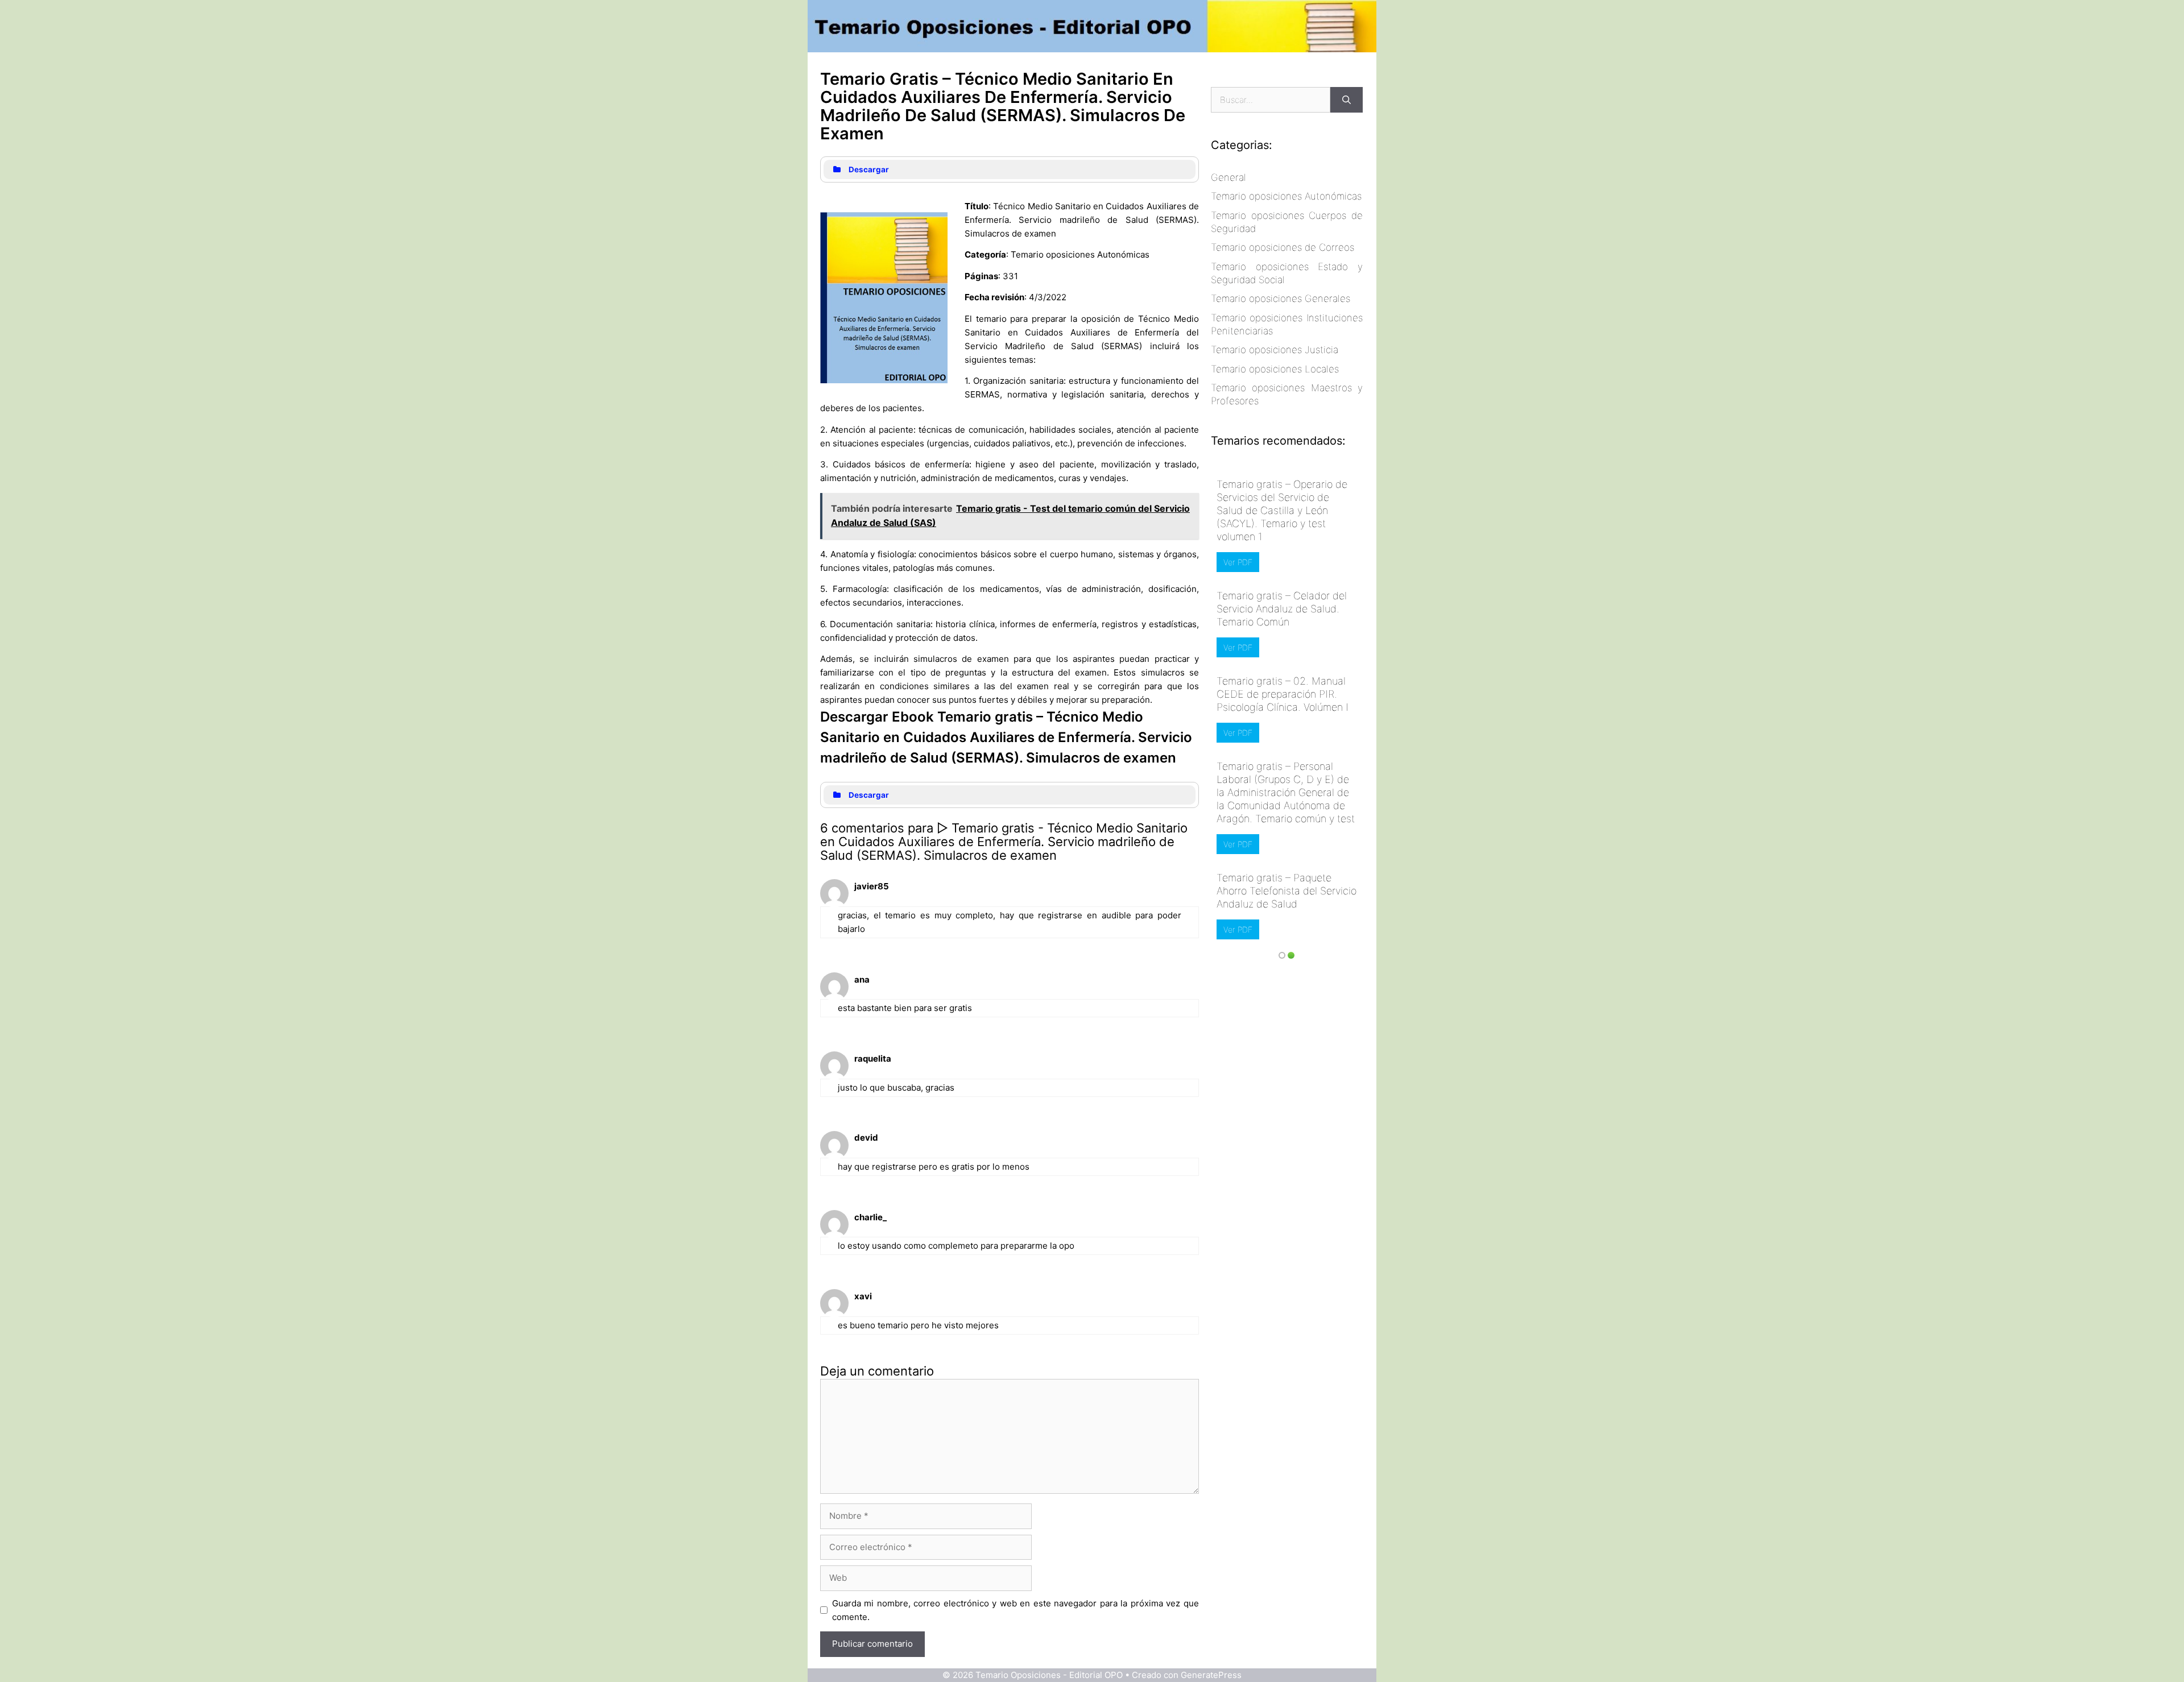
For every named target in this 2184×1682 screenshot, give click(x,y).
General (1228, 177)
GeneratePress (1211, 1675)
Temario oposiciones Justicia (1275, 350)
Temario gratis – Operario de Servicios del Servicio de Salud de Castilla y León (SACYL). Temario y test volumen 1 (1282, 510)
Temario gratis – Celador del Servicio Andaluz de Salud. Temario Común (1282, 609)
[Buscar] (1347, 100)
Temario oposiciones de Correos (1283, 247)
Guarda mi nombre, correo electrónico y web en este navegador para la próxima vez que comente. (1016, 1610)
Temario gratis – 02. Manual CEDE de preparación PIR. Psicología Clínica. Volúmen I (1283, 694)
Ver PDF (1238, 562)
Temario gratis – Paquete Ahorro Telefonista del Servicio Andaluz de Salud (1287, 891)
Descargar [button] (869, 169)
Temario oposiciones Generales (1281, 299)
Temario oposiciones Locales (1275, 369)
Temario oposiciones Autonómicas (1286, 196)
